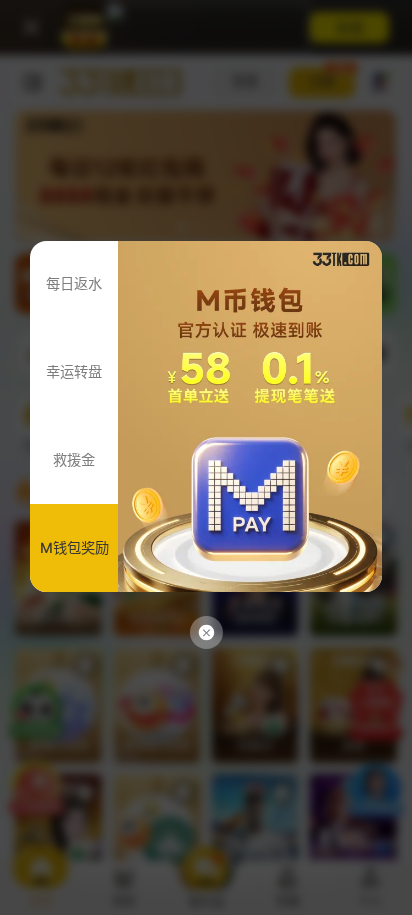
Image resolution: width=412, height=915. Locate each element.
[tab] (74, 285)
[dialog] (206, 458)
